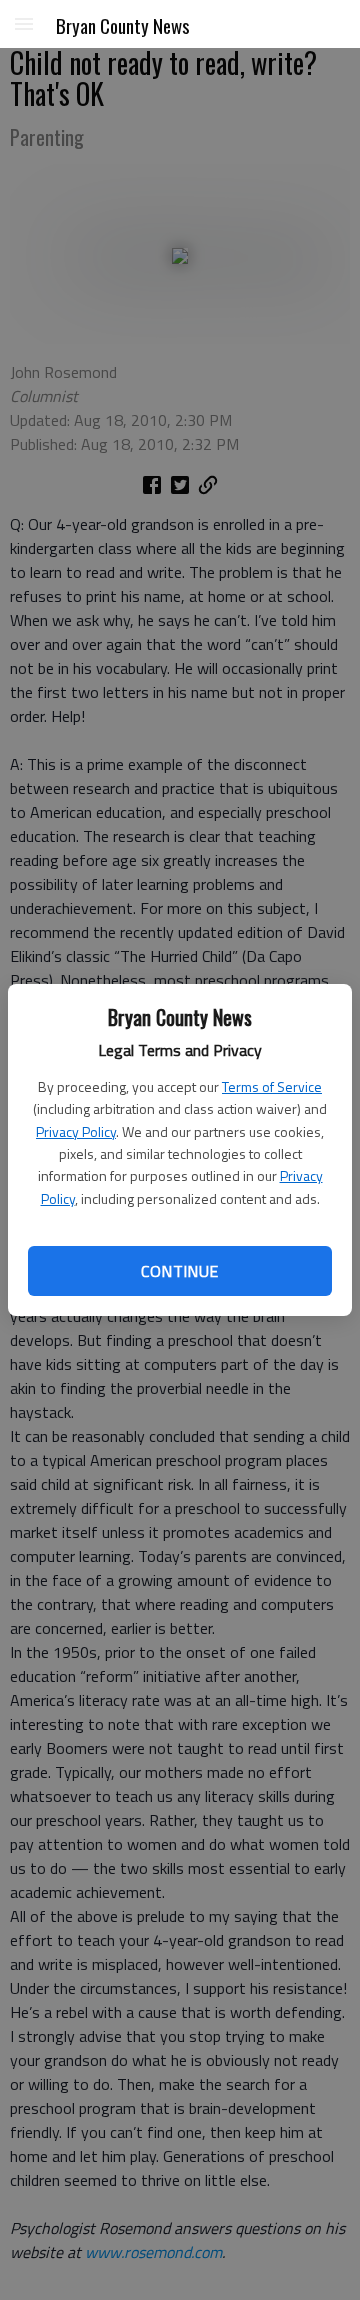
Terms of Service (272, 1086)
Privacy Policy (76, 1131)
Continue (179, 1271)
